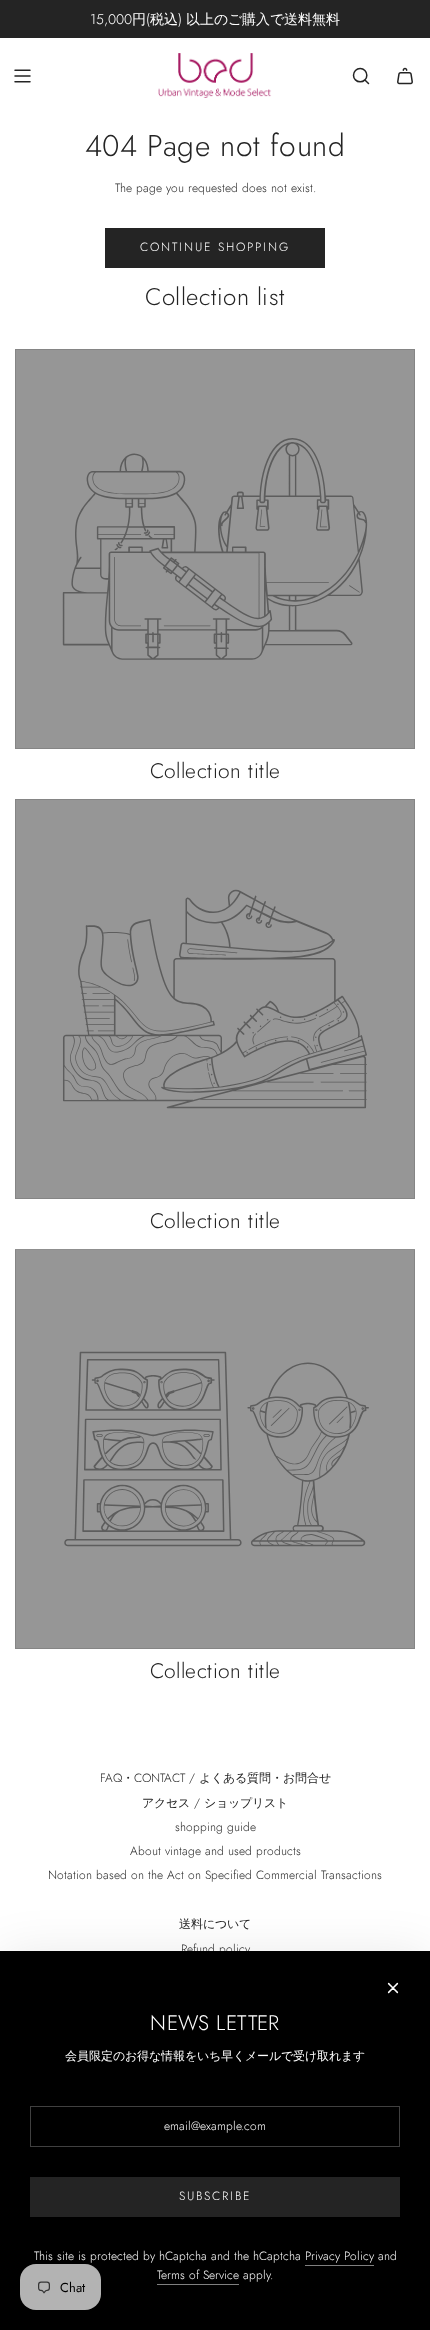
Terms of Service (198, 2275)
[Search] (361, 76)
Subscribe (215, 2196)
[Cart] (405, 76)
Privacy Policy (339, 2256)
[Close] (393, 1988)
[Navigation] (22, 76)
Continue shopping (215, 247)
